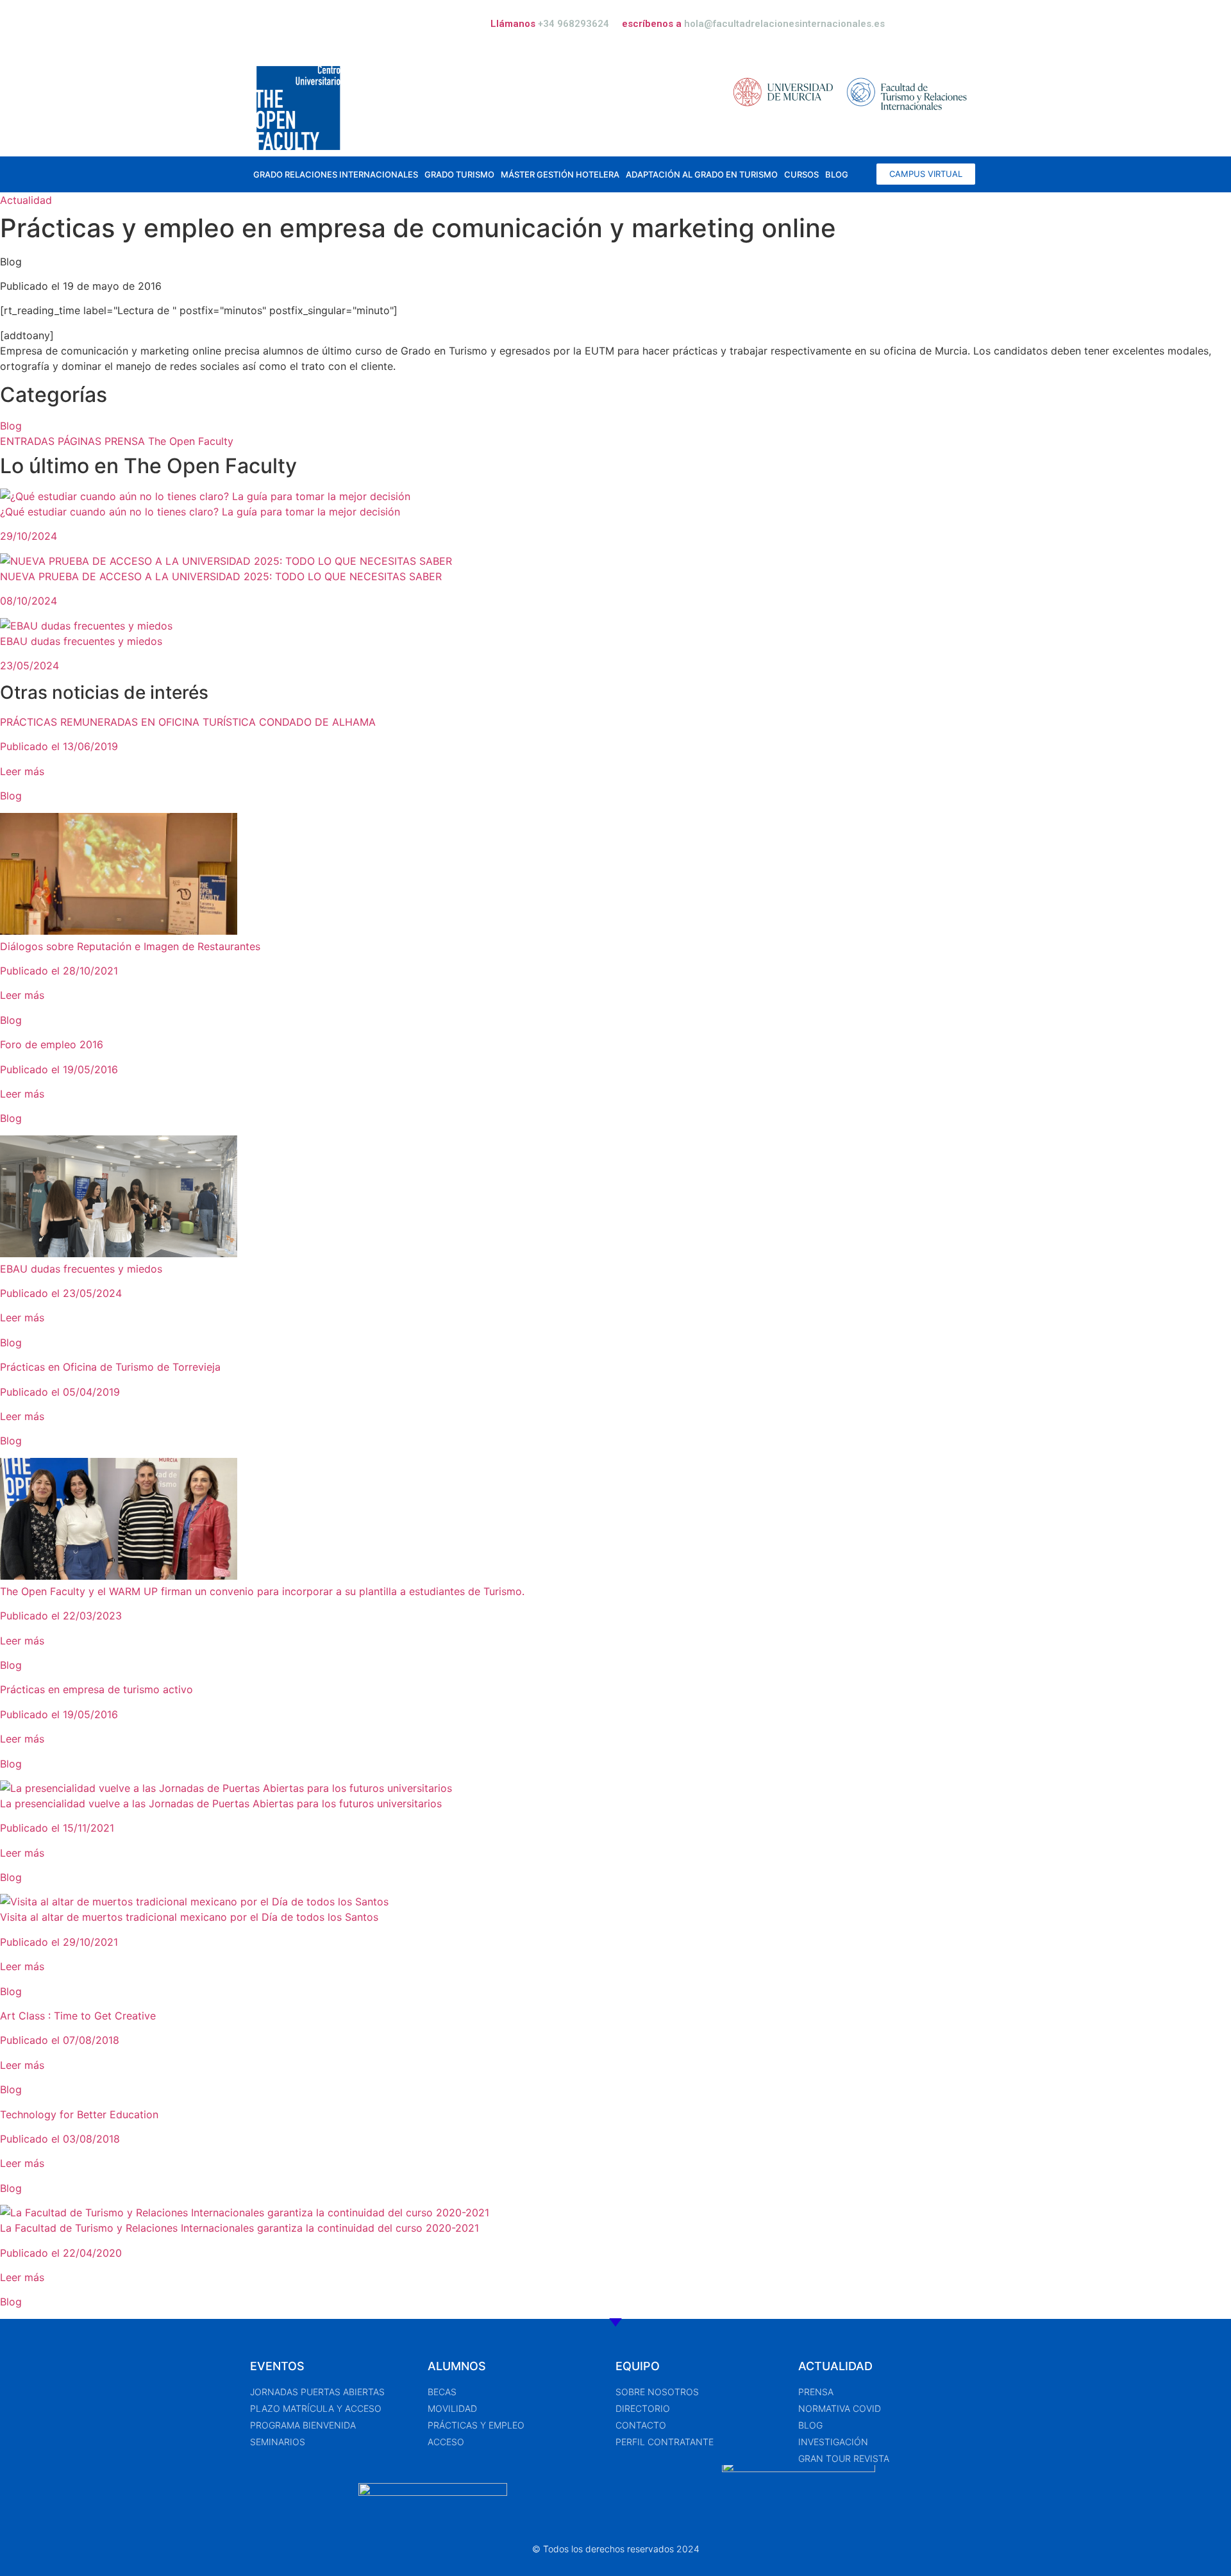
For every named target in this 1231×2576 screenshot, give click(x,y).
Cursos (801, 174)
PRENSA (126, 441)
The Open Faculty (191, 441)
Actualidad (26, 200)
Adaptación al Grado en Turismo (702, 174)
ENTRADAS (29, 441)
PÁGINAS (81, 441)
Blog (837, 174)
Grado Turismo (459, 174)
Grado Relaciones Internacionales (336, 174)
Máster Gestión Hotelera (560, 174)
